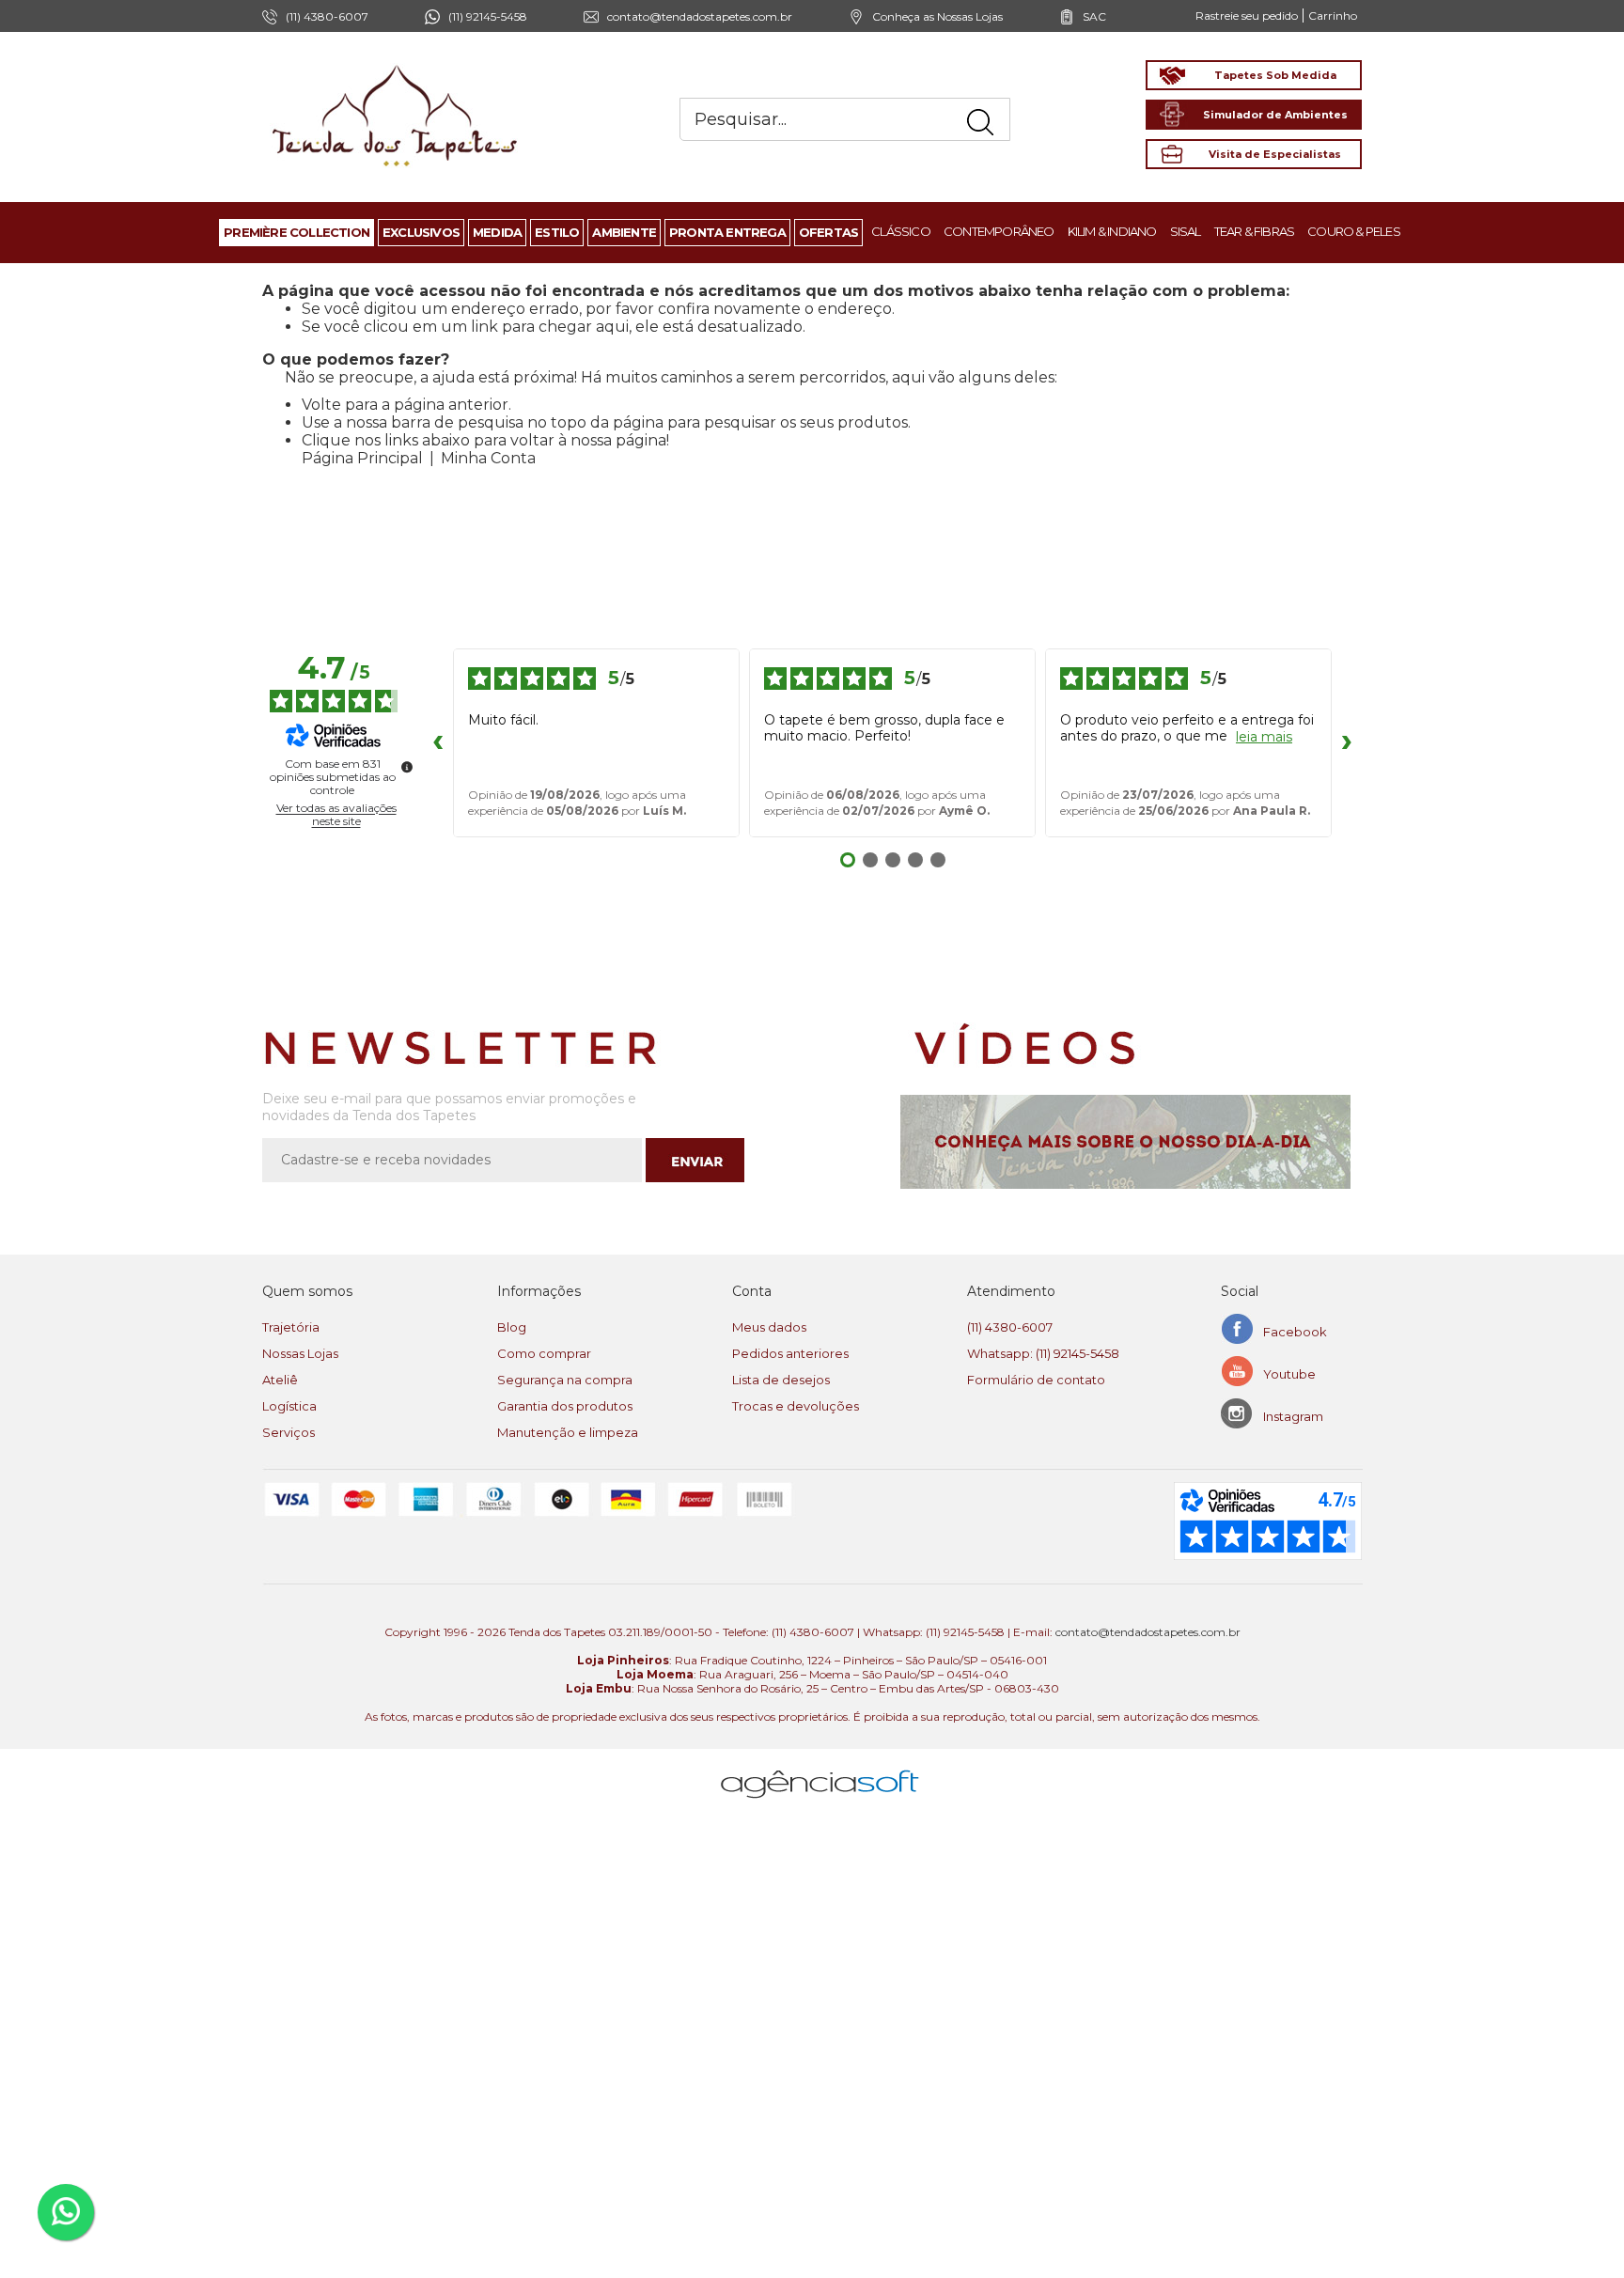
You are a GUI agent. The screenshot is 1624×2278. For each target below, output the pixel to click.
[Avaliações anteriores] (438, 742)
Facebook (1295, 1332)
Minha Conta (488, 458)
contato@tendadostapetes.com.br (700, 16)
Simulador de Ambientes (1275, 115)
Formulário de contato (1036, 1380)
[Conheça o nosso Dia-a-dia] (1131, 1142)
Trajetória (291, 1327)
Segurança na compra (565, 1380)
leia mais (1264, 737)
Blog (512, 1327)
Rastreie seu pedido (1247, 16)
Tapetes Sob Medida (1275, 75)
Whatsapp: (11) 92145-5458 (1043, 1353)
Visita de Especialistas (1275, 154)
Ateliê (280, 1380)
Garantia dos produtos (565, 1406)
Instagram (1293, 1416)
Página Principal (362, 458)
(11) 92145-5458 (488, 16)
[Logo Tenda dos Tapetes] (396, 64)
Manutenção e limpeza (568, 1432)
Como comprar (544, 1353)
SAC (1094, 16)
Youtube (1289, 1374)
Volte (321, 405)
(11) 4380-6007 (1010, 1327)
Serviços (289, 1432)
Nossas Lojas (300, 1353)
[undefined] (407, 767)
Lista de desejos (781, 1380)
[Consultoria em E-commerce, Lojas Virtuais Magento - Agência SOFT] (820, 1769)
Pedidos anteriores (790, 1353)
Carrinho (1333, 16)
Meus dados (769, 1327)
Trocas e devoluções (796, 1406)
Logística (289, 1406)
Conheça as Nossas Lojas (937, 16)
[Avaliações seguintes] (1347, 742)
